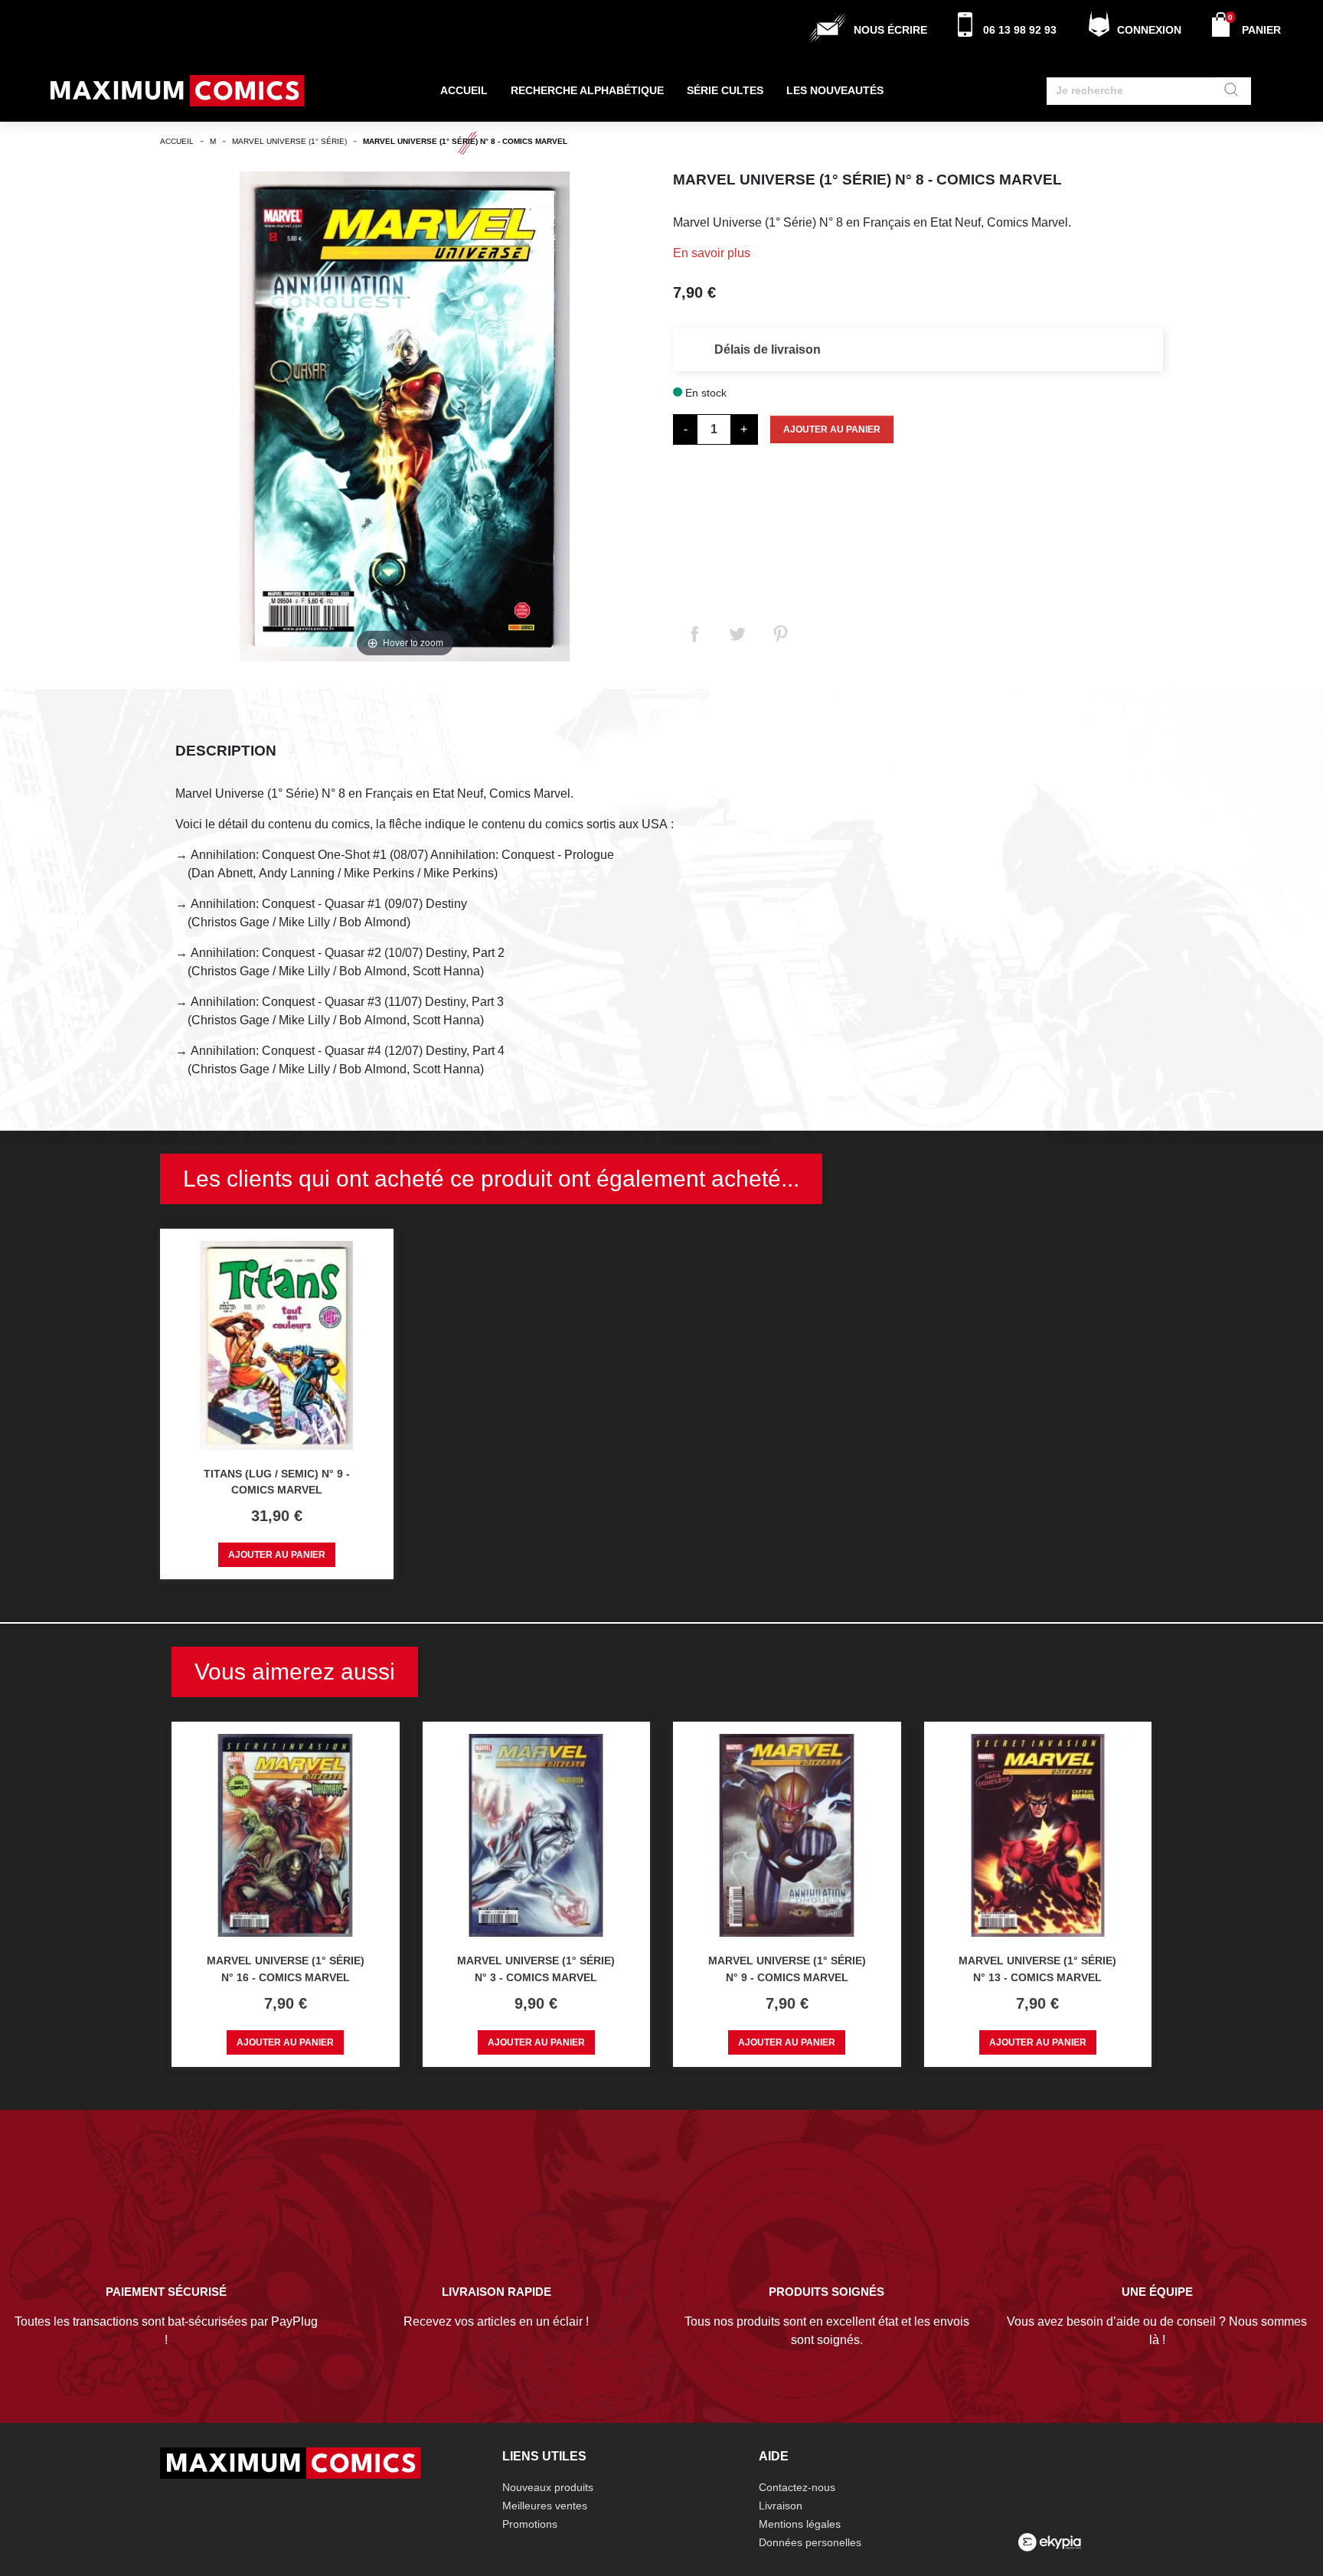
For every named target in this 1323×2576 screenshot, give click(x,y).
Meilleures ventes (545, 2506)
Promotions (530, 2524)
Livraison (781, 2506)
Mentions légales (800, 2524)
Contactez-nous (797, 2487)
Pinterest (780, 634)
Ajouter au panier (832, 429)
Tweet (737, 634)
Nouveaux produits (548, 2487)
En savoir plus (712, 253)
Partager (694, 634)
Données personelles (810, 2542)
